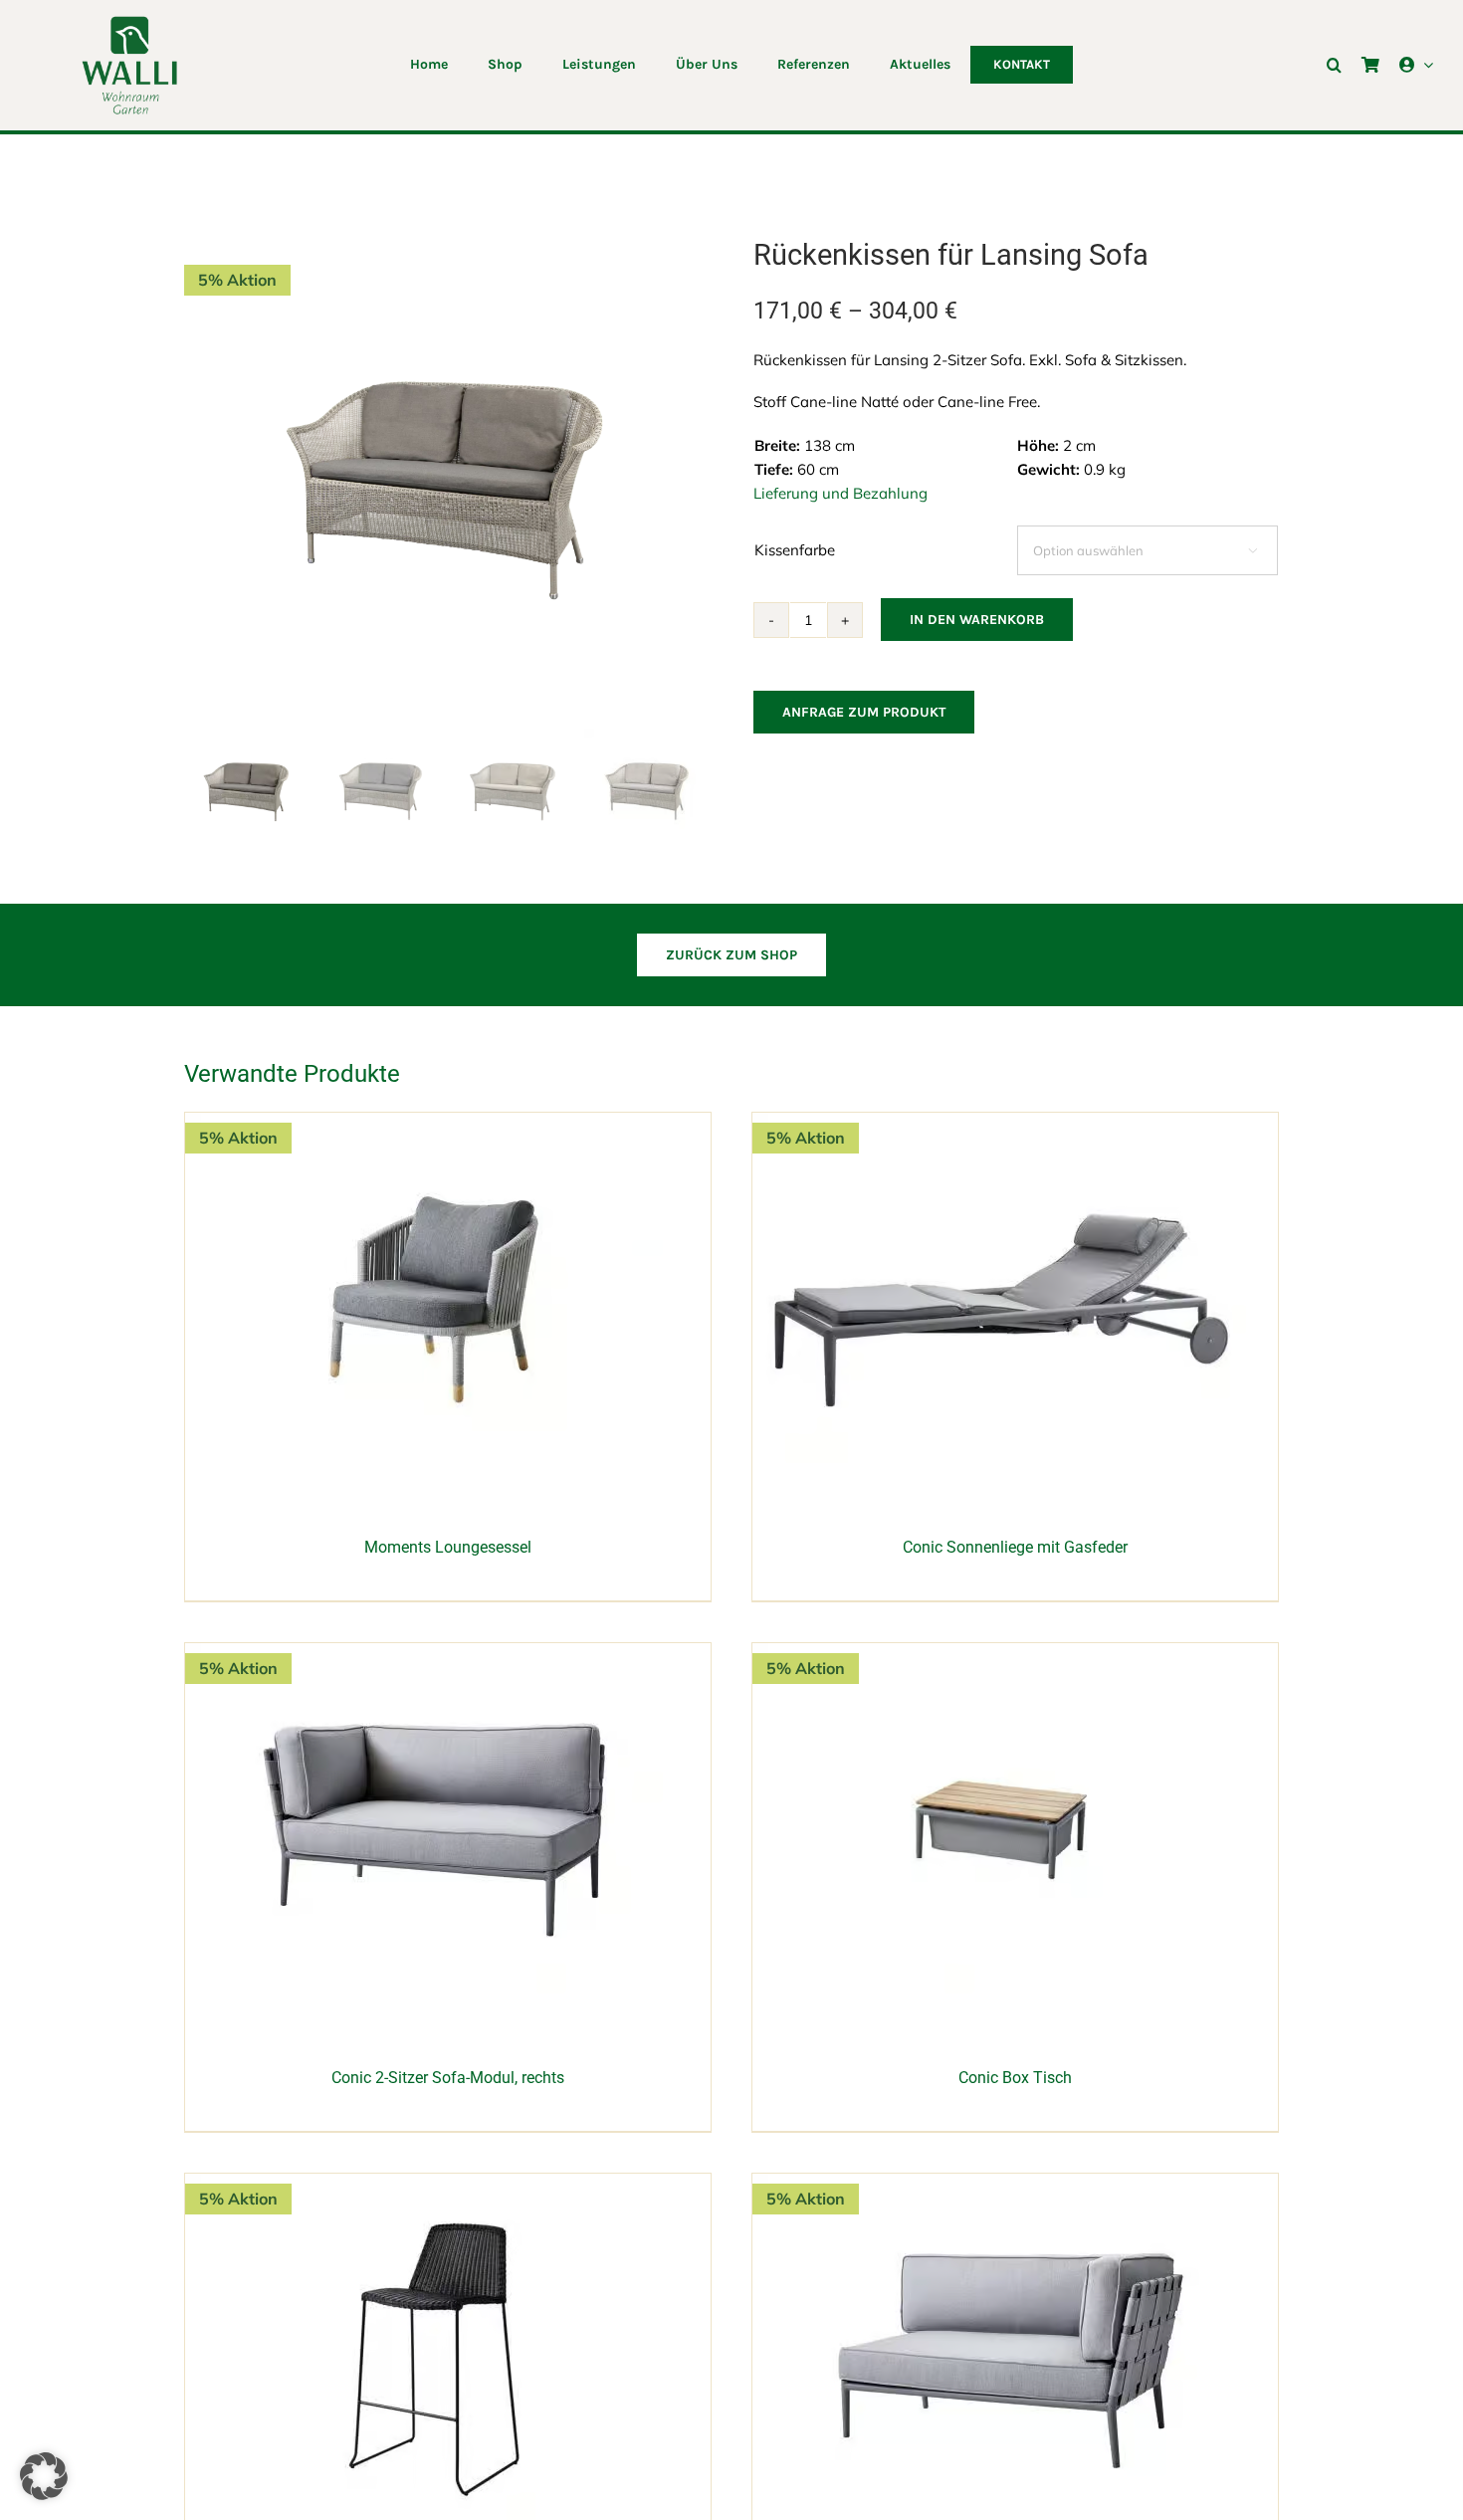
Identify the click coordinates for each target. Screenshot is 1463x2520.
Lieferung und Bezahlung (840, 493)
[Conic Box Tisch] (1001, 1654)
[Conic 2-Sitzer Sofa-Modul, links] (1001, 2184)
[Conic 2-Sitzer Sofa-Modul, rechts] (434, 1654)
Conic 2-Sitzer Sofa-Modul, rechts (448, 2078)
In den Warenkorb (977, 620)
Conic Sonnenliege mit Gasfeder (1015, 1547)
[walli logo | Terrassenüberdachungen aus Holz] (129, 22)
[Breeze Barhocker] (434, 2184)
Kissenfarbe (795, 550)
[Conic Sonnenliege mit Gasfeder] (1001, 1123)
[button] (1334, 65)
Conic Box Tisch (1015, 2078)
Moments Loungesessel (448, 1547)
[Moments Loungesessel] (434, 1123)
